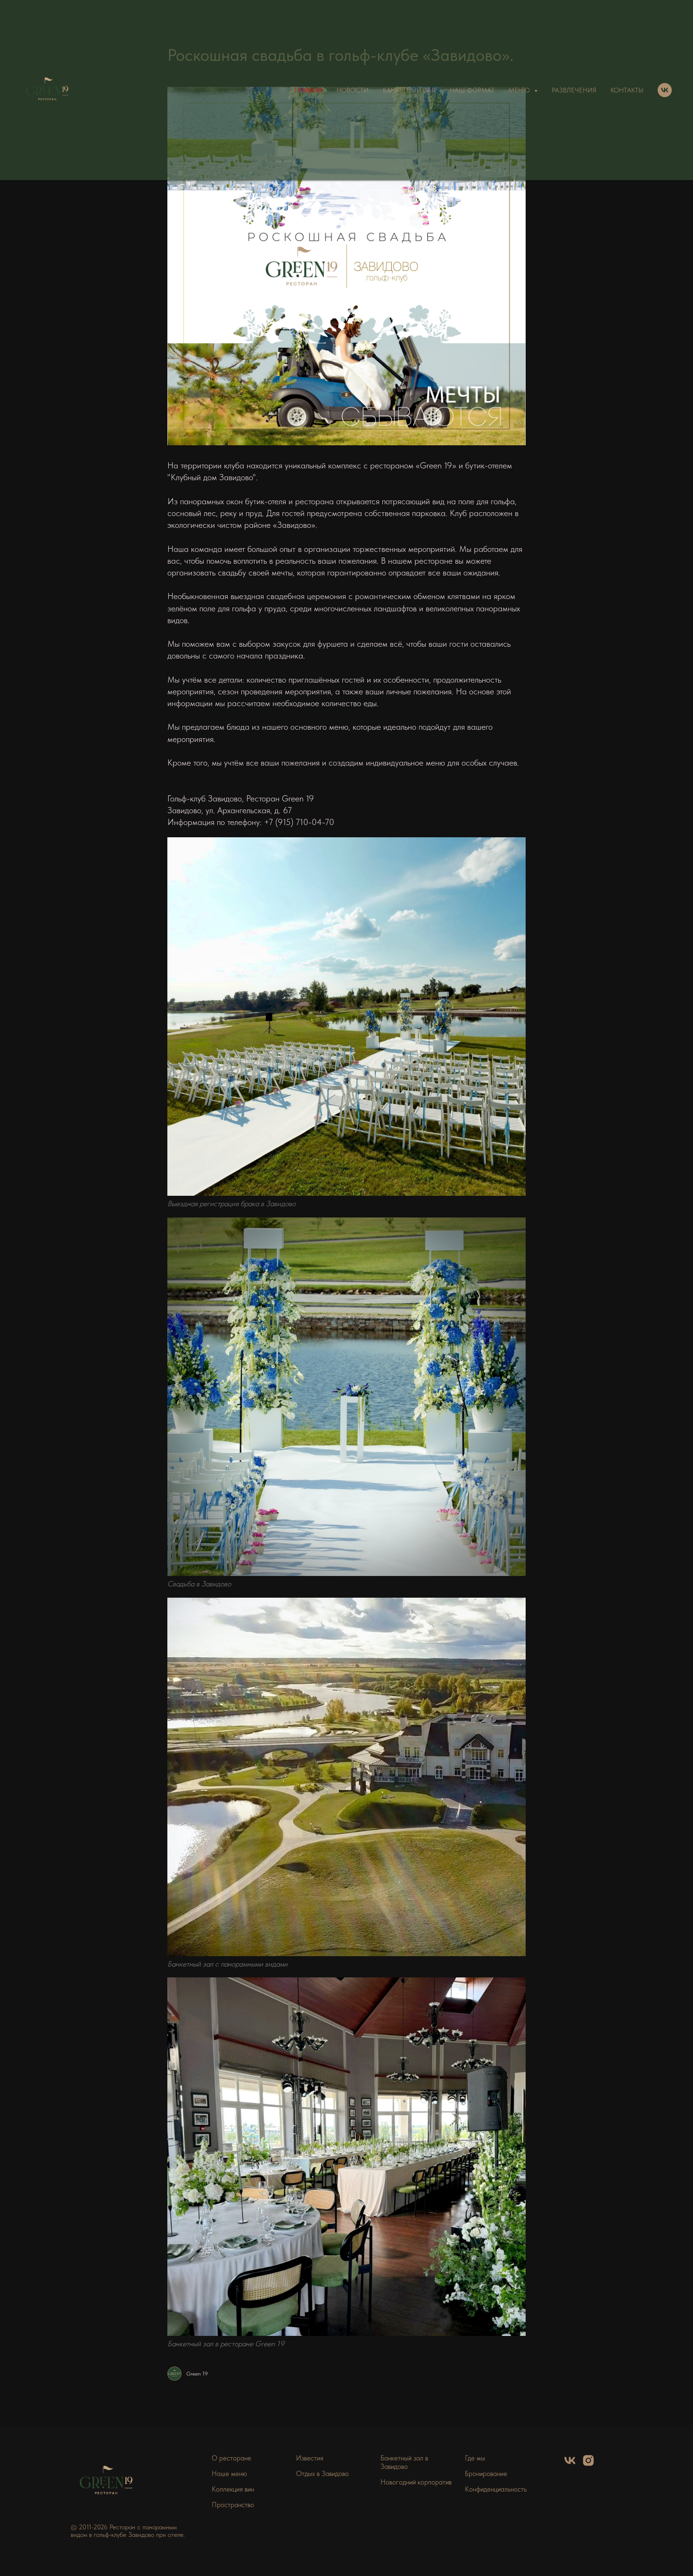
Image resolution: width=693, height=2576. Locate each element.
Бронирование (486, 2474)
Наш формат (472, 90)
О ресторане (231, 2458)
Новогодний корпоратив (416, 2482)
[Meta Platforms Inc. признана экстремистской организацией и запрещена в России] (588, 2464)
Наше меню (229, 2474)
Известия (310, 2458)
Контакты (627, 90)
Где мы (475, 2458)
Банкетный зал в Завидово (404, 2462)
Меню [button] (520, 90)
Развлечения (574, 90)
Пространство (233, 2505)
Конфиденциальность (496, 2489)
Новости (353, 90)
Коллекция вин (233, 2489)
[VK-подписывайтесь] (665, 90)
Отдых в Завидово (322, 2474)
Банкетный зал (409, 90)
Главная (309, 90)
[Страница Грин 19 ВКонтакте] (570, 2464)
